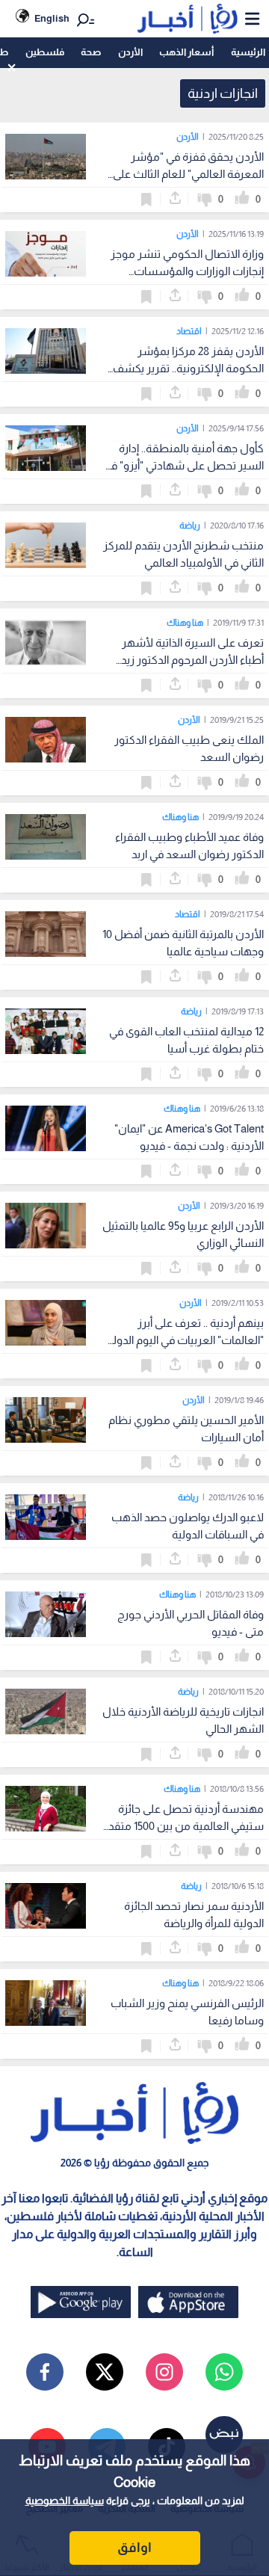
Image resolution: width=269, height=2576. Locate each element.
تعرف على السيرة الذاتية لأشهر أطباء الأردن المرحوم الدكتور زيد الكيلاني (192, 660)
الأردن (130, 52)
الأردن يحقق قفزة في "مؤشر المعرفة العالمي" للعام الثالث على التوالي (188, 174)
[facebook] (45, 2372)
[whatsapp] (224, 2372)
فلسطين (45, 52)
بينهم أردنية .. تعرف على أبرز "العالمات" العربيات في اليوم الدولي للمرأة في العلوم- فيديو (185, 1340)
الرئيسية (248, 52)
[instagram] (164, 2372)
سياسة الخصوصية (65, 2500)
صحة (91, 52)
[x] (105, 2372)
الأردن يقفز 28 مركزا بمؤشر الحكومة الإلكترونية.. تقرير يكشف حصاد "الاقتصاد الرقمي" (188, 368)
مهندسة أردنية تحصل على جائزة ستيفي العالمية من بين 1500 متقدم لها (183, 1826)
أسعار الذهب (186, 52)
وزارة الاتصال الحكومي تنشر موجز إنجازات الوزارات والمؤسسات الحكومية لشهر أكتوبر (187, 271)
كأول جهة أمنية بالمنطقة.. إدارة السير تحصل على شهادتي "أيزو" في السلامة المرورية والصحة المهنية (183, 465)
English (52, 18)
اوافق (134, 2548)
